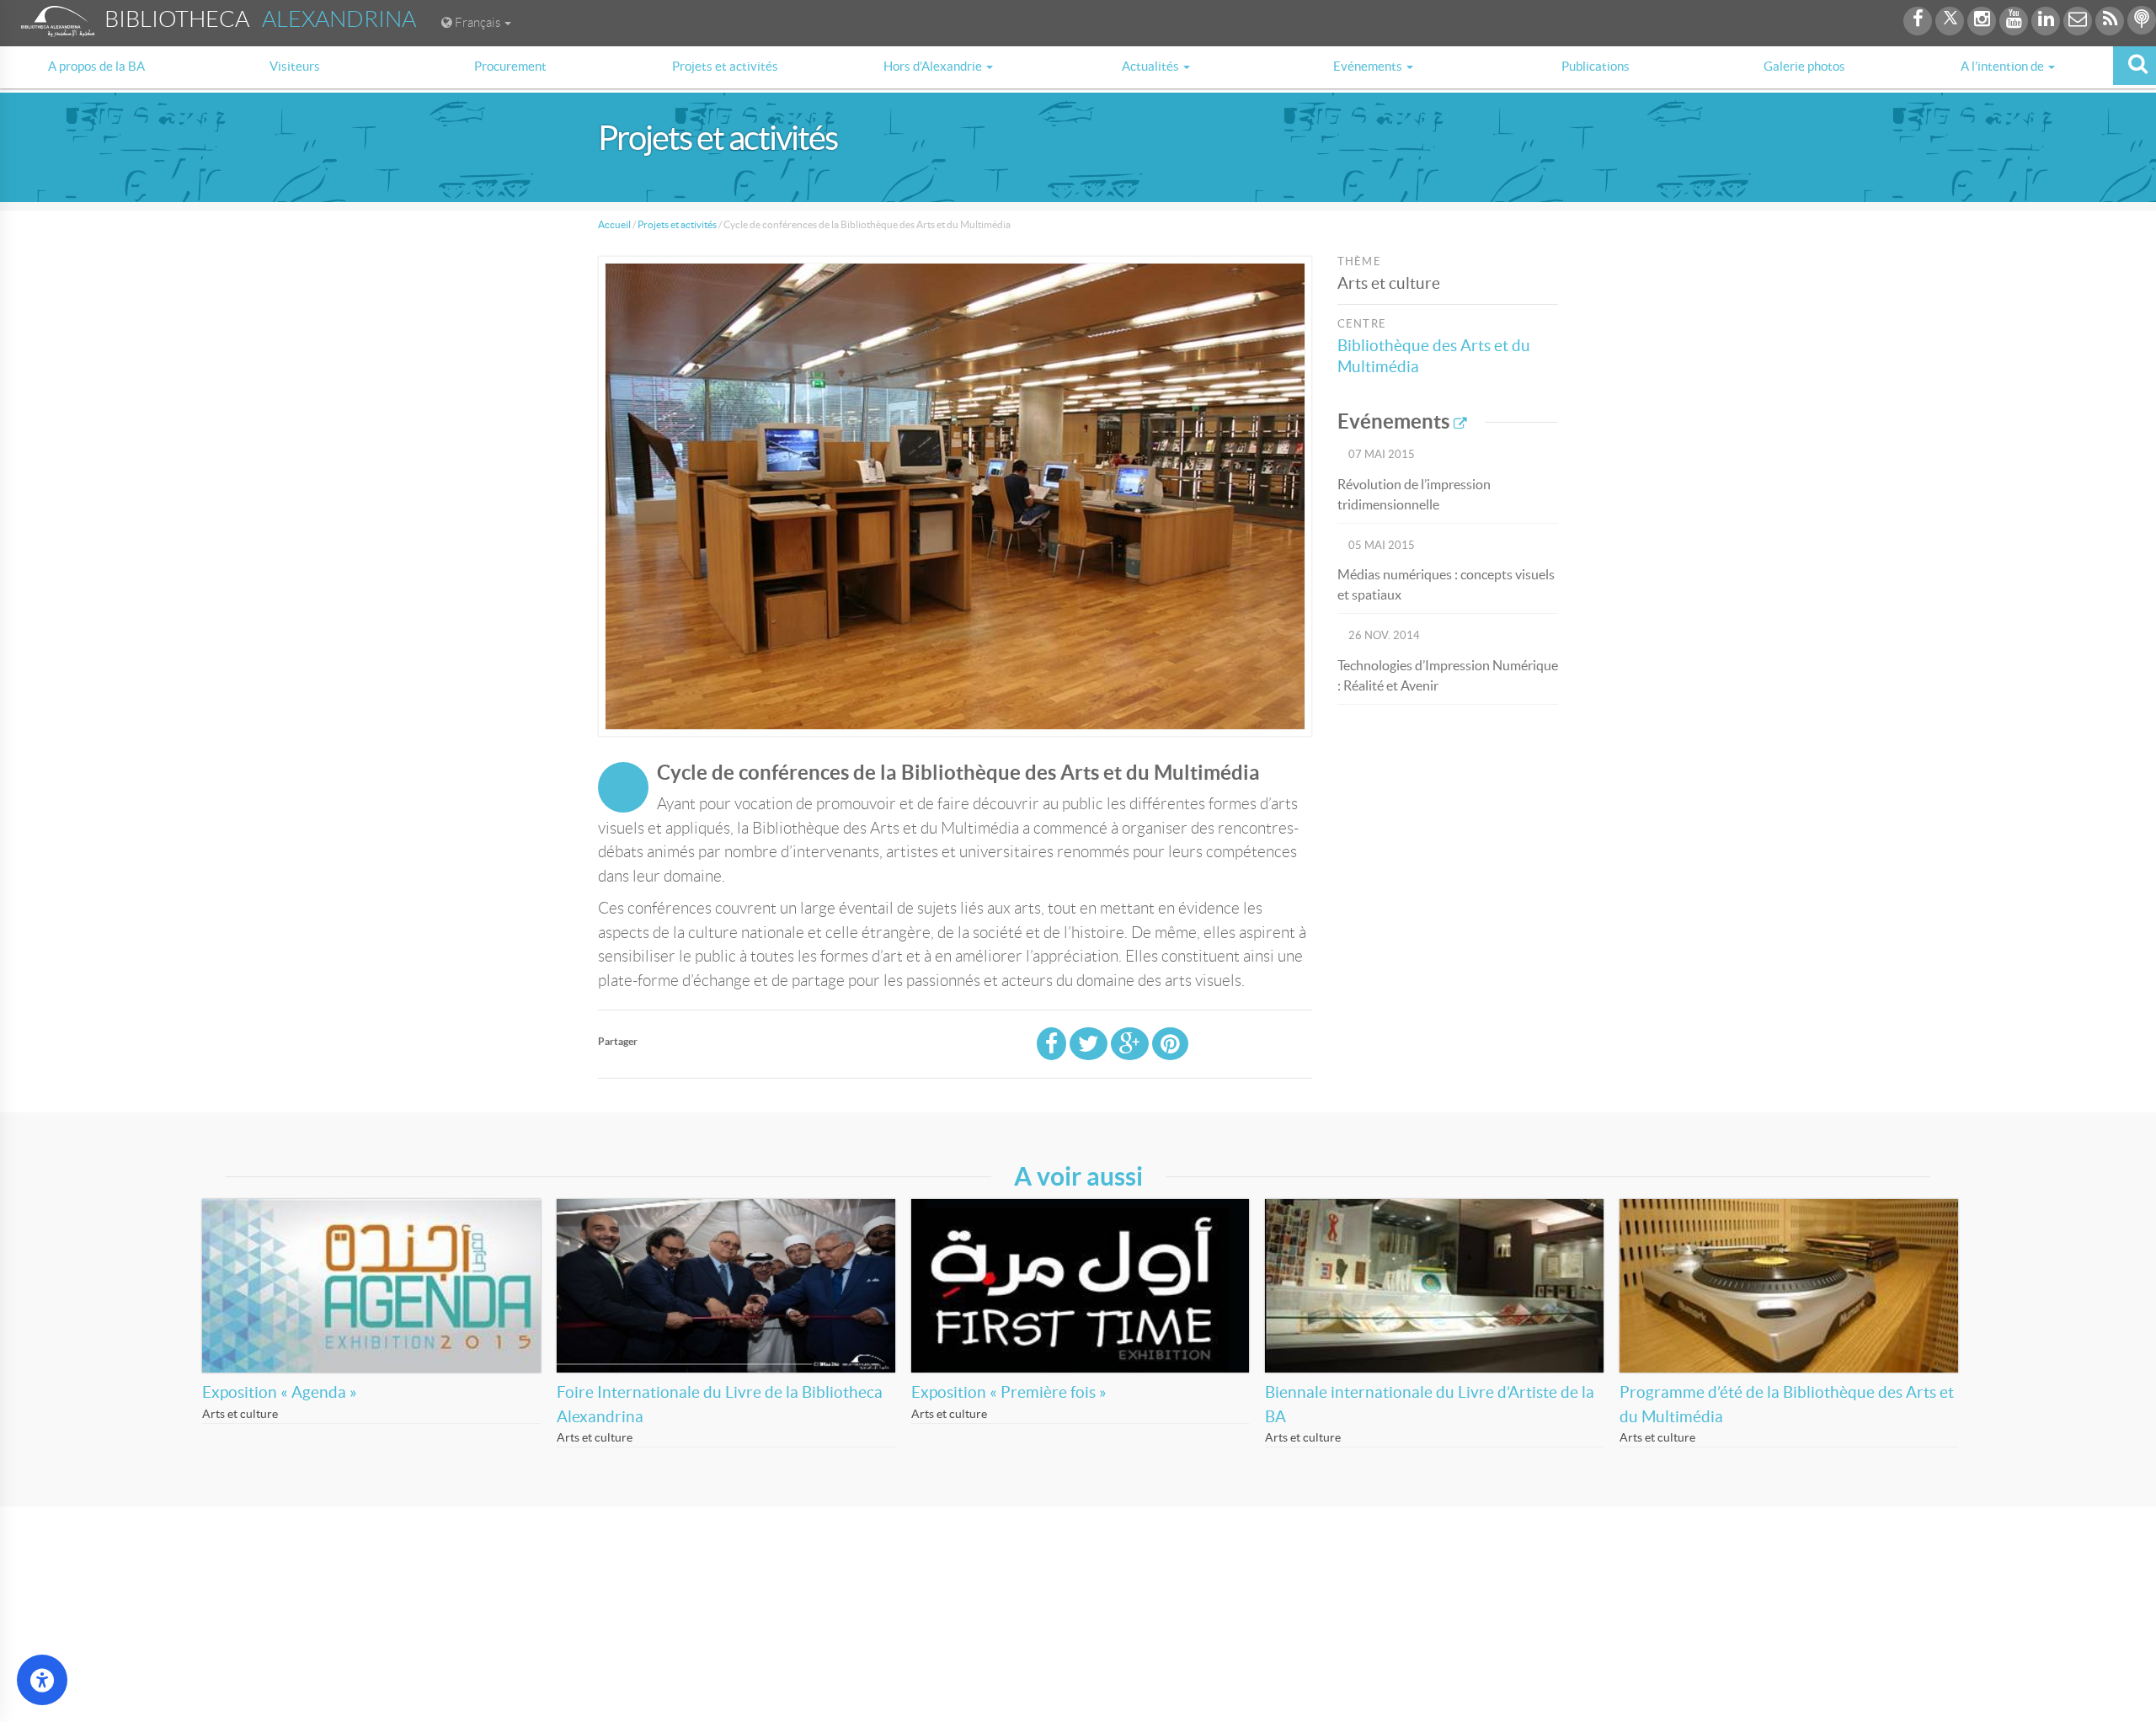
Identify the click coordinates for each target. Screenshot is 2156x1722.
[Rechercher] (2135, 66)
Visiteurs (295, 66)
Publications (1596, 66)
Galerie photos (1804, 66)
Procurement (510, 66)
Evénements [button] (1369, 66)
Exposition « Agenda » (280, 1392)
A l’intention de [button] (2004, 66)
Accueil (614, 224)
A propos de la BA (96, 66)
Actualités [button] (1152, 66)
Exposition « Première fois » (1009, 1392)
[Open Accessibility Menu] (42, 1680)
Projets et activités (725, 66)
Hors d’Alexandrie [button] (934, 66)
